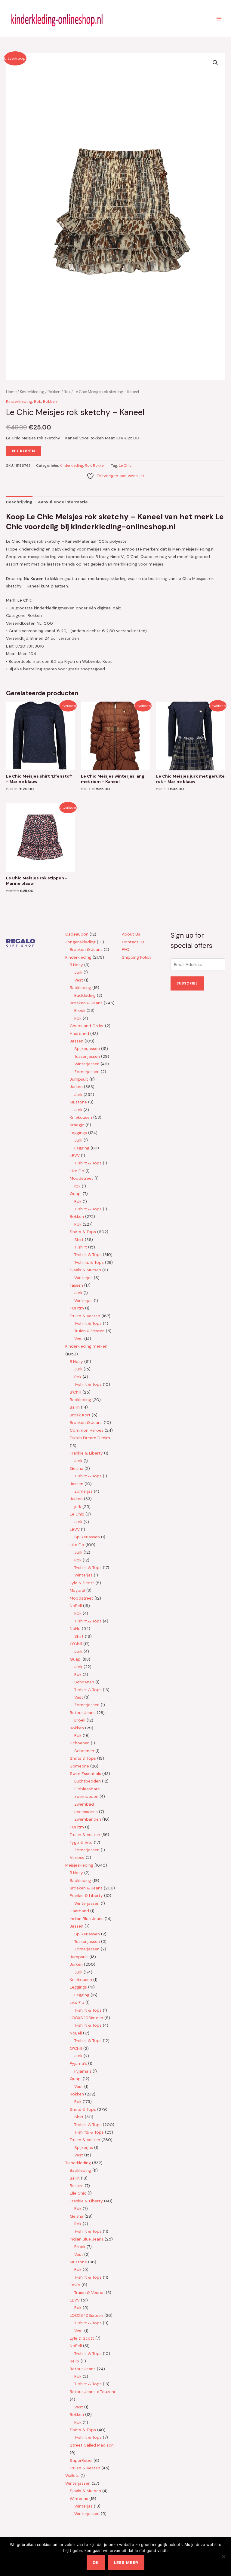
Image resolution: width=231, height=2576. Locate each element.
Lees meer (126, 2562)
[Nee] (223, 2556)
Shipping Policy (137, 957)
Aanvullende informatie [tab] (63, 502)
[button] (215, 63)
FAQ (126, 949)
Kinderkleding (32, 392)
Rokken (54, 392)
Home (11, 392)
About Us (131, 934)
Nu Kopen (24, 451)
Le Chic (125, 466)
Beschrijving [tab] (19, 502)
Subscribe (187, 983)
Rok (67, 392)
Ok (96, 2562)
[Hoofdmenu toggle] (219, 18)
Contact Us (133, 942)
